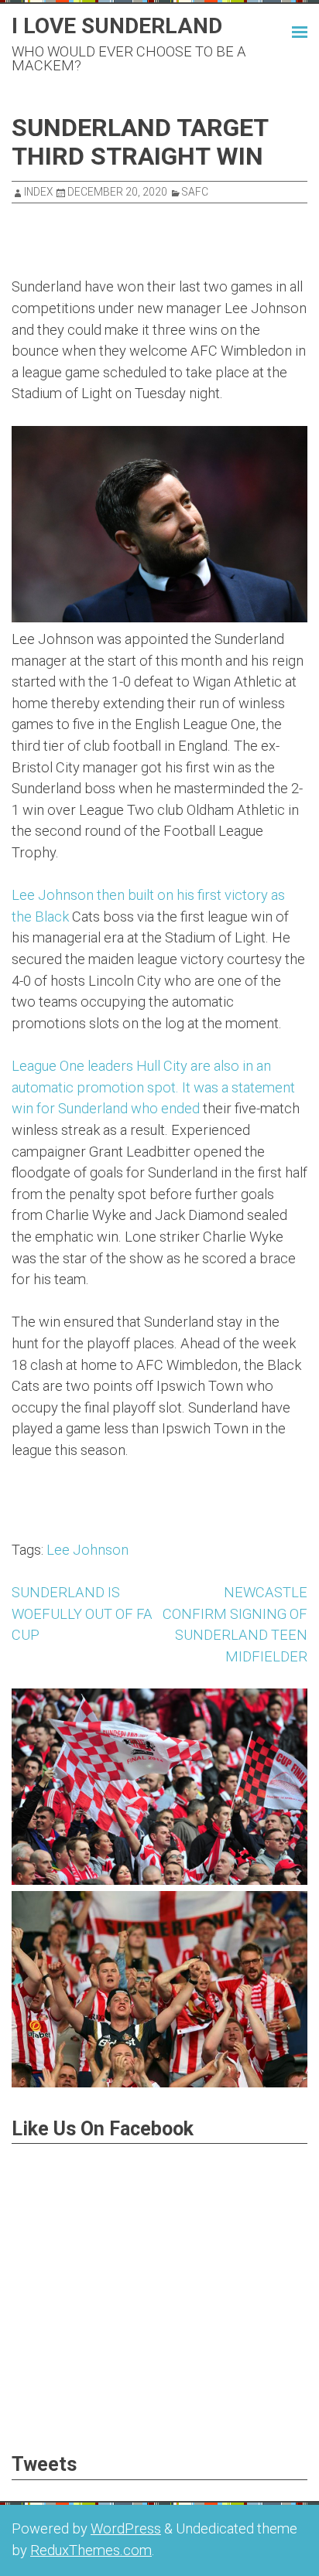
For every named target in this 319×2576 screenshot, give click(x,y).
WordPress (126, 2528)
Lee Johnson (87, 1550)
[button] (285, 30)
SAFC (195, 192)
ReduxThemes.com (91, 2550)
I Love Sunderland (117, 26)
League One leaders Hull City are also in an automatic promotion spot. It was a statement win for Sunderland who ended (153, 1087)
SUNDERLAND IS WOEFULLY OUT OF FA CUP (82, 1613)
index (38, 192)
